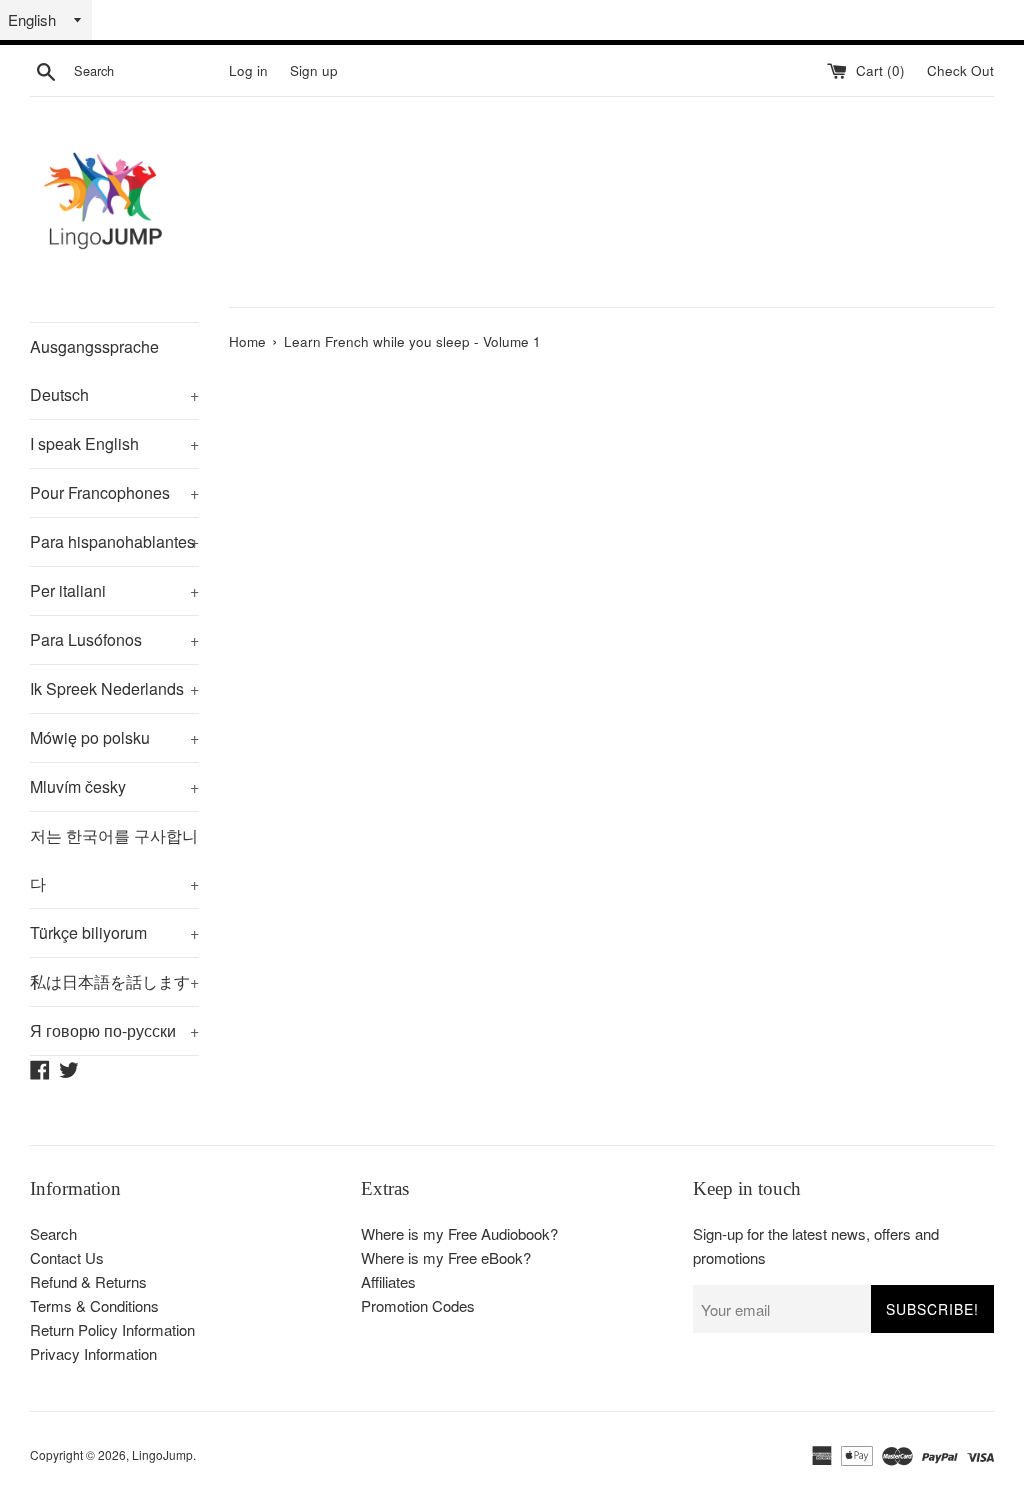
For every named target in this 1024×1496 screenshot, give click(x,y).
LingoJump (162, 1454)
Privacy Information (93, 1353)
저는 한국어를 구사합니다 (114, 859)
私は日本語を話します (114, 981)
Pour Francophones (114, 492)
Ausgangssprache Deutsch (114, 370)
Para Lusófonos (114, 639)
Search (53, 1233)
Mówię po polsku (114, 737)
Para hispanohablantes (114, 541)
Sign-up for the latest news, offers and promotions (816, 1245)
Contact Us (67, 1257)
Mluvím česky (114, 786)
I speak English (114, 443)
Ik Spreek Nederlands (114, 688)
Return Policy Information (112, 1329)
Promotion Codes (418, 1305)
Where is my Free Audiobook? (459, 1233)
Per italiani (114, 590)
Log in (248, 70)
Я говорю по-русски (114, 1030)
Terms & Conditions (94, 1305)
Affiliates (388, 1281)
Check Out (960, 70)
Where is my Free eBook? (446, 1257)
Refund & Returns (88, 1281)
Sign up (314, 70)
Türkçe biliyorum (114, 932)
